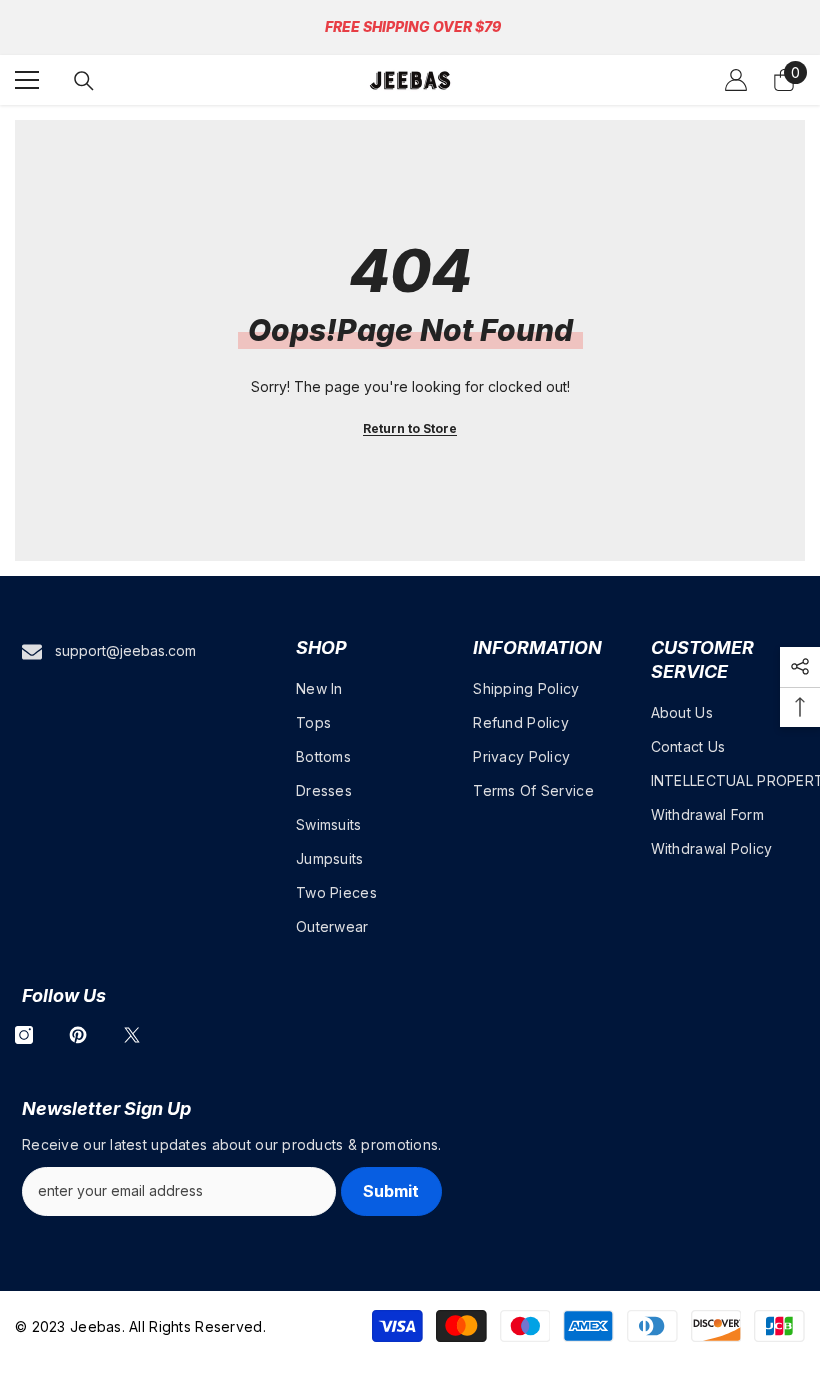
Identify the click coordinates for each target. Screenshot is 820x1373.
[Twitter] (132, 1035)
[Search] (84, 81)
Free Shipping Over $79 (413, 26)
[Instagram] (24, 1035)
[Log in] (736, 80)
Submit (391, 1191)
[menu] (27, 80)
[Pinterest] (78, 1035)
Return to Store (410, 428)
